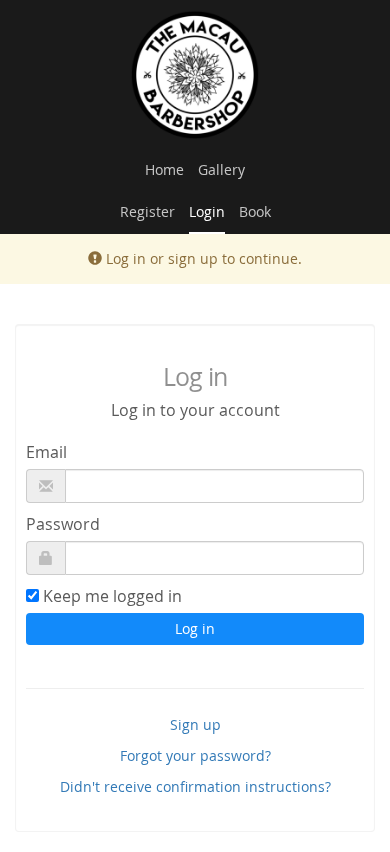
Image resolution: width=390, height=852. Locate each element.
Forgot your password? (195, 755)
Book (255, 211)
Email (46, 452)
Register (147, 211)
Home (164, 169)
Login (207, 211)
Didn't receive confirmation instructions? (195, 786)
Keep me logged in (112, 596)
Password (63, 524)
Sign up (195, 724)
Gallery (221, 169)
